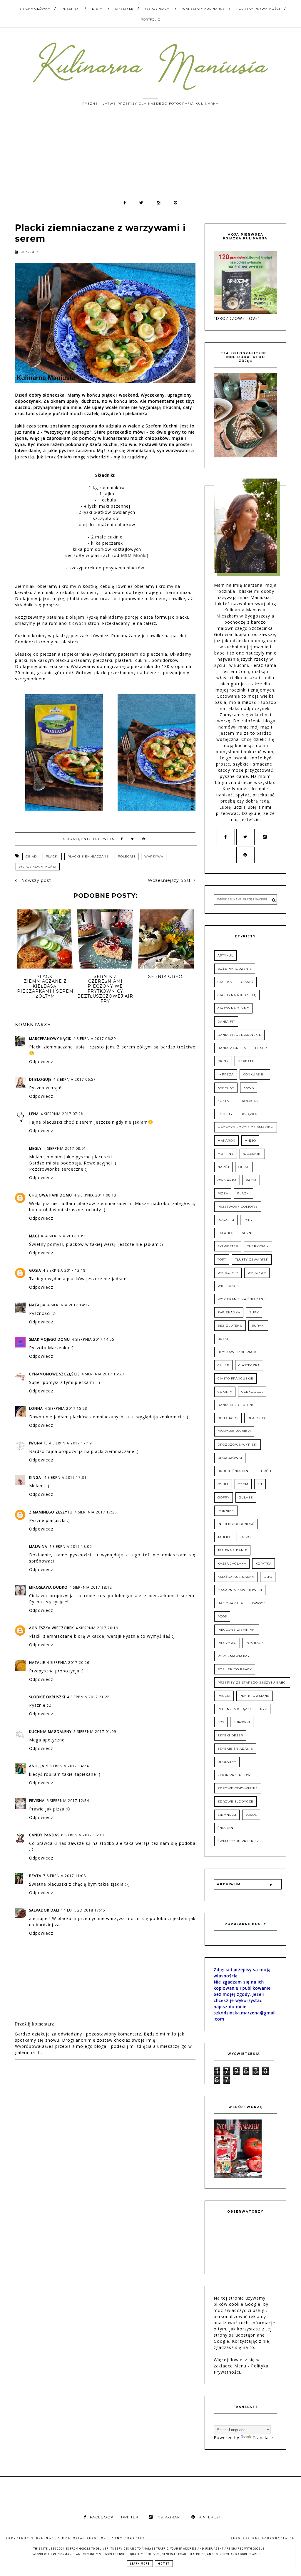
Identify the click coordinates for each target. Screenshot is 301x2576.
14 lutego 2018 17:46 (83, 1910)
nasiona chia (230, 1603)
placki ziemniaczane (88, 856)
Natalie (37, 1663)
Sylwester (228, 1246)
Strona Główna (35, 9)
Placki (52, 856)
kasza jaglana (232, 1564)
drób (266, 1471)
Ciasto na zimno (233, 1008)
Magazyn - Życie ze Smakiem (246, 1127)
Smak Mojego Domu (50, 1339)
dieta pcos (228, 1418)
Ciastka (225, 982)
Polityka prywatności (258, 9)
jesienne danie (232, 1550)
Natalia (37, 1305)
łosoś (251, 1815)
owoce (259, 1603)
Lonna (36, 1408)
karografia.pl (278, 2538)
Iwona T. (38, 1443)
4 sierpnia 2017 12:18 (64, 1270)
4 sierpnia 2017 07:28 (62, 1114)
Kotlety (225, 1114)
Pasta (251, 1180)
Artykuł (225, 955)
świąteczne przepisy (238, 1841)
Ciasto (247, 982)
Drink (223, 1061)
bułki (223, 1339)
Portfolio (151, 20)
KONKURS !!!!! (255, 1074)
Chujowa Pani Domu (51, 1195)
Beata (35, 1876)
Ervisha (37, 1801)
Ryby (248, 1220)
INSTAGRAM (169, 2517)
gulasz (246, 1497)
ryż (264, 1709)
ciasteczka (249, 1365)
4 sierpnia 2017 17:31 (65, 1477)
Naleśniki (252, 1154)
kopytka (264, 1564)
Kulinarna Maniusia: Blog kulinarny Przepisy (91, 2538)
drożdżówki (230, 1458)
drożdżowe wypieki (238, 1445)
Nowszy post (35, 880)
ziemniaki (227, 1815)
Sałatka (225, 1233)
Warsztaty (228, 1273)
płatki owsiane (255, 1696)
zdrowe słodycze (235, 1801)
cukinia (225, 1392)
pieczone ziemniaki (237, 1630)
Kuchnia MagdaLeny (50, 1732)
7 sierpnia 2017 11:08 (65, 1876)
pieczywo (227, 1643)
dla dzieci (258, 1418)
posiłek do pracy (235, 1669)
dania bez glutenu (236, 1405)
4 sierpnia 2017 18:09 (70, 1547)
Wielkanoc (228, 1286)
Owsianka (227, 1180)
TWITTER (129, 2517)
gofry (224, 1497)
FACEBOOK (102, 2517)
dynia (223, 1484)
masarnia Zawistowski (240, 1590)
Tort (222, 1260)
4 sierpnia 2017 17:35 (96, 1512)
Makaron (226, 1141)
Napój (223, 1167)
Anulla (37, 1766)
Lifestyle (124, 9)
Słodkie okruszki (47, 1697)
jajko (245, 1537)
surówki (242, 1722)
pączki (224, 1696)
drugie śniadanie (235, 1471)
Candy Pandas (44, 1835)
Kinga (36, 1477)
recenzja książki (234, 1709)
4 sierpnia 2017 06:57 (75, 1079)
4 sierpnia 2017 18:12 (91, 1587)
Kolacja (250, 1101)
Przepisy (70, 9)
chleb (223, 1365)
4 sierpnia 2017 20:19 (97, 1628)
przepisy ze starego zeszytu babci (252, 1683)
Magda (36, 1236)
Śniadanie (227, 1828)
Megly (35, 1148)
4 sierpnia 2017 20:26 (68, 1663)
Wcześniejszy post (169, 880)
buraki (258, 1326)
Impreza (226, 1074)
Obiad (31, 856)
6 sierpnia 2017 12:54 (68, 1801)
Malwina (38, 1547)
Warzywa (154, 856)
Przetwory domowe (238, 1207)
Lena (34, 1114)
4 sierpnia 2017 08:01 (65, 1148)
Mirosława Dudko (48, 1587)
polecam (127, 856)
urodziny (227, 1762)
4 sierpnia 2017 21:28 (88, 1697)
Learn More (140, 2564)
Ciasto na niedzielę (237, 995)
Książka (249, 1114)
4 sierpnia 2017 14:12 (69, 1305)
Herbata (246, 1061)
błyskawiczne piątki (238, 1352)
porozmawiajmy (234, 1656)
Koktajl (225, 1101)
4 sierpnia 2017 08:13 (95, 1195)
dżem (243, 1484)
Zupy (254, 1312)
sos (221, 1722)
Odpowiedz (41, 1062)
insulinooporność (236, 1524)
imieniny (226, 1511)
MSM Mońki (134, 555)
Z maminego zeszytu (51, 1512)
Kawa (249, 1088)
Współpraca (157, 9)
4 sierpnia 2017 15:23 (103, 1374)
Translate (263, 2437)
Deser (261, 1048)
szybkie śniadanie (235, 1749)
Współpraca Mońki (38, 867)
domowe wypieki (234, 1431)
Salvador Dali (44, 1910)
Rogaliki (226, 1220)
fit (260, 1484)
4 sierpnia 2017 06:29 (95, 1039)
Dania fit (226, 1022)
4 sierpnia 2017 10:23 (67, 1236)
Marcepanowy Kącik (50, 1039)
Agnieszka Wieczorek (51, 1628)
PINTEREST (210, 2517)
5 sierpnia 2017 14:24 (67, 1766)
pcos (222, 1616)
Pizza (223, 1193)
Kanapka (226, 1088)
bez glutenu (230, 1326)
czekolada (252, 1392)
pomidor (254, 1643)
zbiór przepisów (234, 1775)
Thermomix (258, 1246)
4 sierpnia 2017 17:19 (70, 1443)
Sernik (248, 1233)
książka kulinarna (236, 1577)
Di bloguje (40, 1079)
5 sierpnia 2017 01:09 (95, 1732)
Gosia (35, 1270)
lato (268, 1577)
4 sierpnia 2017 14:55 (93, 1339)
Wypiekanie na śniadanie (242, 1299)
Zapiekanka (229, 1312)
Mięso (250, 1141)
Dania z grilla (232, 1048)
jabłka (224, 1537)
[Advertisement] (150, 155)
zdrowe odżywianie (238, 1788)
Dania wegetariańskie (239, 1035)
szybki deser (230, 1735)
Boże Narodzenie (235, 969)
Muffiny (226, 1154)
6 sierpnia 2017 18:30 (82, 1835)
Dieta (97, 9)
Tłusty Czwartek (252, 1260)
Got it (164, 2564)
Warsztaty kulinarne (204, 9)
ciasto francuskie (235, 1378)
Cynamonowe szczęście (54, 1374)
